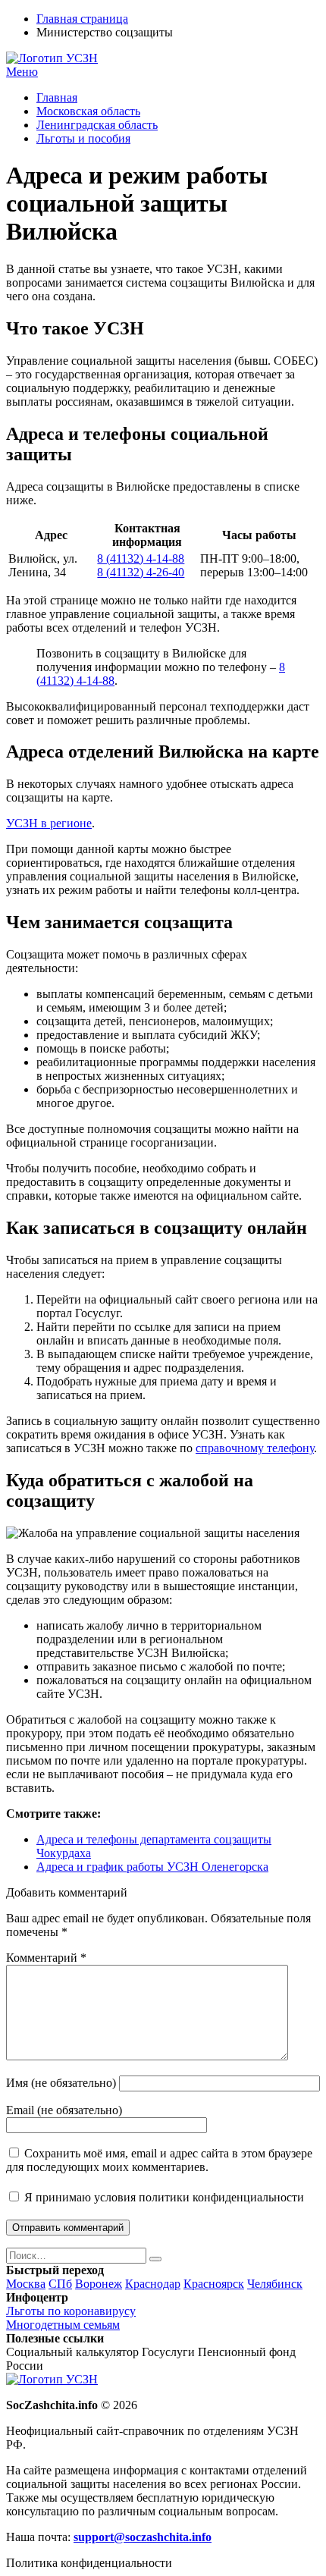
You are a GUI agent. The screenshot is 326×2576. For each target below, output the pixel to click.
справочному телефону (255, 1448)
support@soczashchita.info (143, 2537)
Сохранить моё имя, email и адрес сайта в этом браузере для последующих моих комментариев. (159, 2160)
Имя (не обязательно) (61, 2083)
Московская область (88, 111)
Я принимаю (163, 2197)
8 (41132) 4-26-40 (141, 572)
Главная (57, 97)
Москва (26, 2284)
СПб (60, 2284)
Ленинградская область (97, 125)
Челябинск (275, 2284)
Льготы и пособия (83, 138)
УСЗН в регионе (49, 823)
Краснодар (153, 2284)
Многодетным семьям (63, 2325)
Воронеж (99, 2284)
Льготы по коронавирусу (71, 2311)
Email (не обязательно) (64, 2110)
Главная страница (82, 19)
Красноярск (214, 2284)
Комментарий (46, 1958)
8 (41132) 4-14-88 (141, 558)
